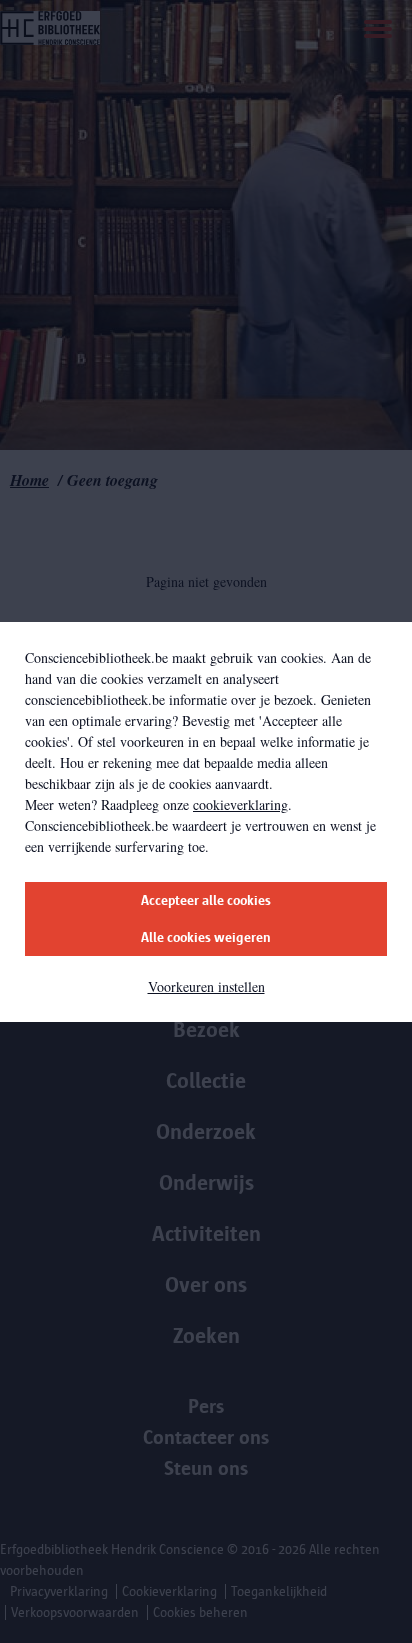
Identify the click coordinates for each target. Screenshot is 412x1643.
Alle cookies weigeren (206, 937)
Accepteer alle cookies (206, 900)
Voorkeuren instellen (206, 986)
